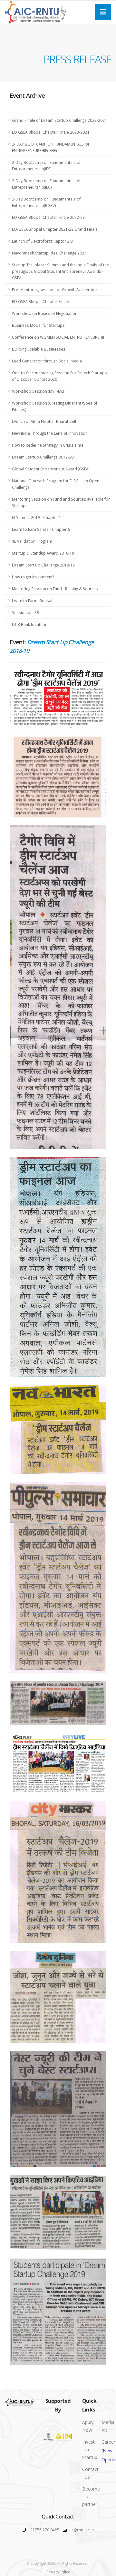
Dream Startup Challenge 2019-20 (43, 457)
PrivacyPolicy (58, 2572)
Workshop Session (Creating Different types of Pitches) (55, 406)
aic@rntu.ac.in (81, 2530)
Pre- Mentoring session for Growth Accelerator (55, 290)
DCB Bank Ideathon (30, 624)
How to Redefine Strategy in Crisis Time (48, 445)
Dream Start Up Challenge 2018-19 (43, 565)
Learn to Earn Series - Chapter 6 (41, 529)
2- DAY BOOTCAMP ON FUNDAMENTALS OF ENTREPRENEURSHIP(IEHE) (51, 147)
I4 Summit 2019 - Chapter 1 (37, 517)
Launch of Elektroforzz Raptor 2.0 (42, 241)
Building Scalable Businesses (39, 349)
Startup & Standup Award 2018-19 (43, 553)
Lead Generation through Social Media (47, 361)
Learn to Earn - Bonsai (32, 601)
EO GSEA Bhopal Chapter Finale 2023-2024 (51, 132)
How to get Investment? (33, 577)
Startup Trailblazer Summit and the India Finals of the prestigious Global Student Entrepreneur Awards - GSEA (60, 271)
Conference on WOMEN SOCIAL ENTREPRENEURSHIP (59, 337)
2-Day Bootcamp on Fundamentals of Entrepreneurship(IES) (46, 165)
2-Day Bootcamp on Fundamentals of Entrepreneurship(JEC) (46, 184)
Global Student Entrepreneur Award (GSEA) (51, 469)
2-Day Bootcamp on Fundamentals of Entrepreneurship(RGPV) (46, 202)
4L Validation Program (32, 541)
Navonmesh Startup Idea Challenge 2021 (49, 253)
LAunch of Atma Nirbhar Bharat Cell (44, 421)
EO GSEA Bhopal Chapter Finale (40, 301)
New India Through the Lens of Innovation (50, 433)
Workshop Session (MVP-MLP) (39, 391)
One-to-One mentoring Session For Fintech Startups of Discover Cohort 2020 (59, 376)
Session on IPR (25, 612)
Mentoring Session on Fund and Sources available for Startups (61, 502)
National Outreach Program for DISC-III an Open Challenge (56, 484)
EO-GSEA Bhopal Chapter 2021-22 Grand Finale (55, 229)
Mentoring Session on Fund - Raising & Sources (55, 589)
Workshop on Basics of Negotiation (45, 313)
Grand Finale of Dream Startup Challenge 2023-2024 (59, 120)
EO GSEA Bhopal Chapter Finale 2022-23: (49, 217)
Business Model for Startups (38, 325)
